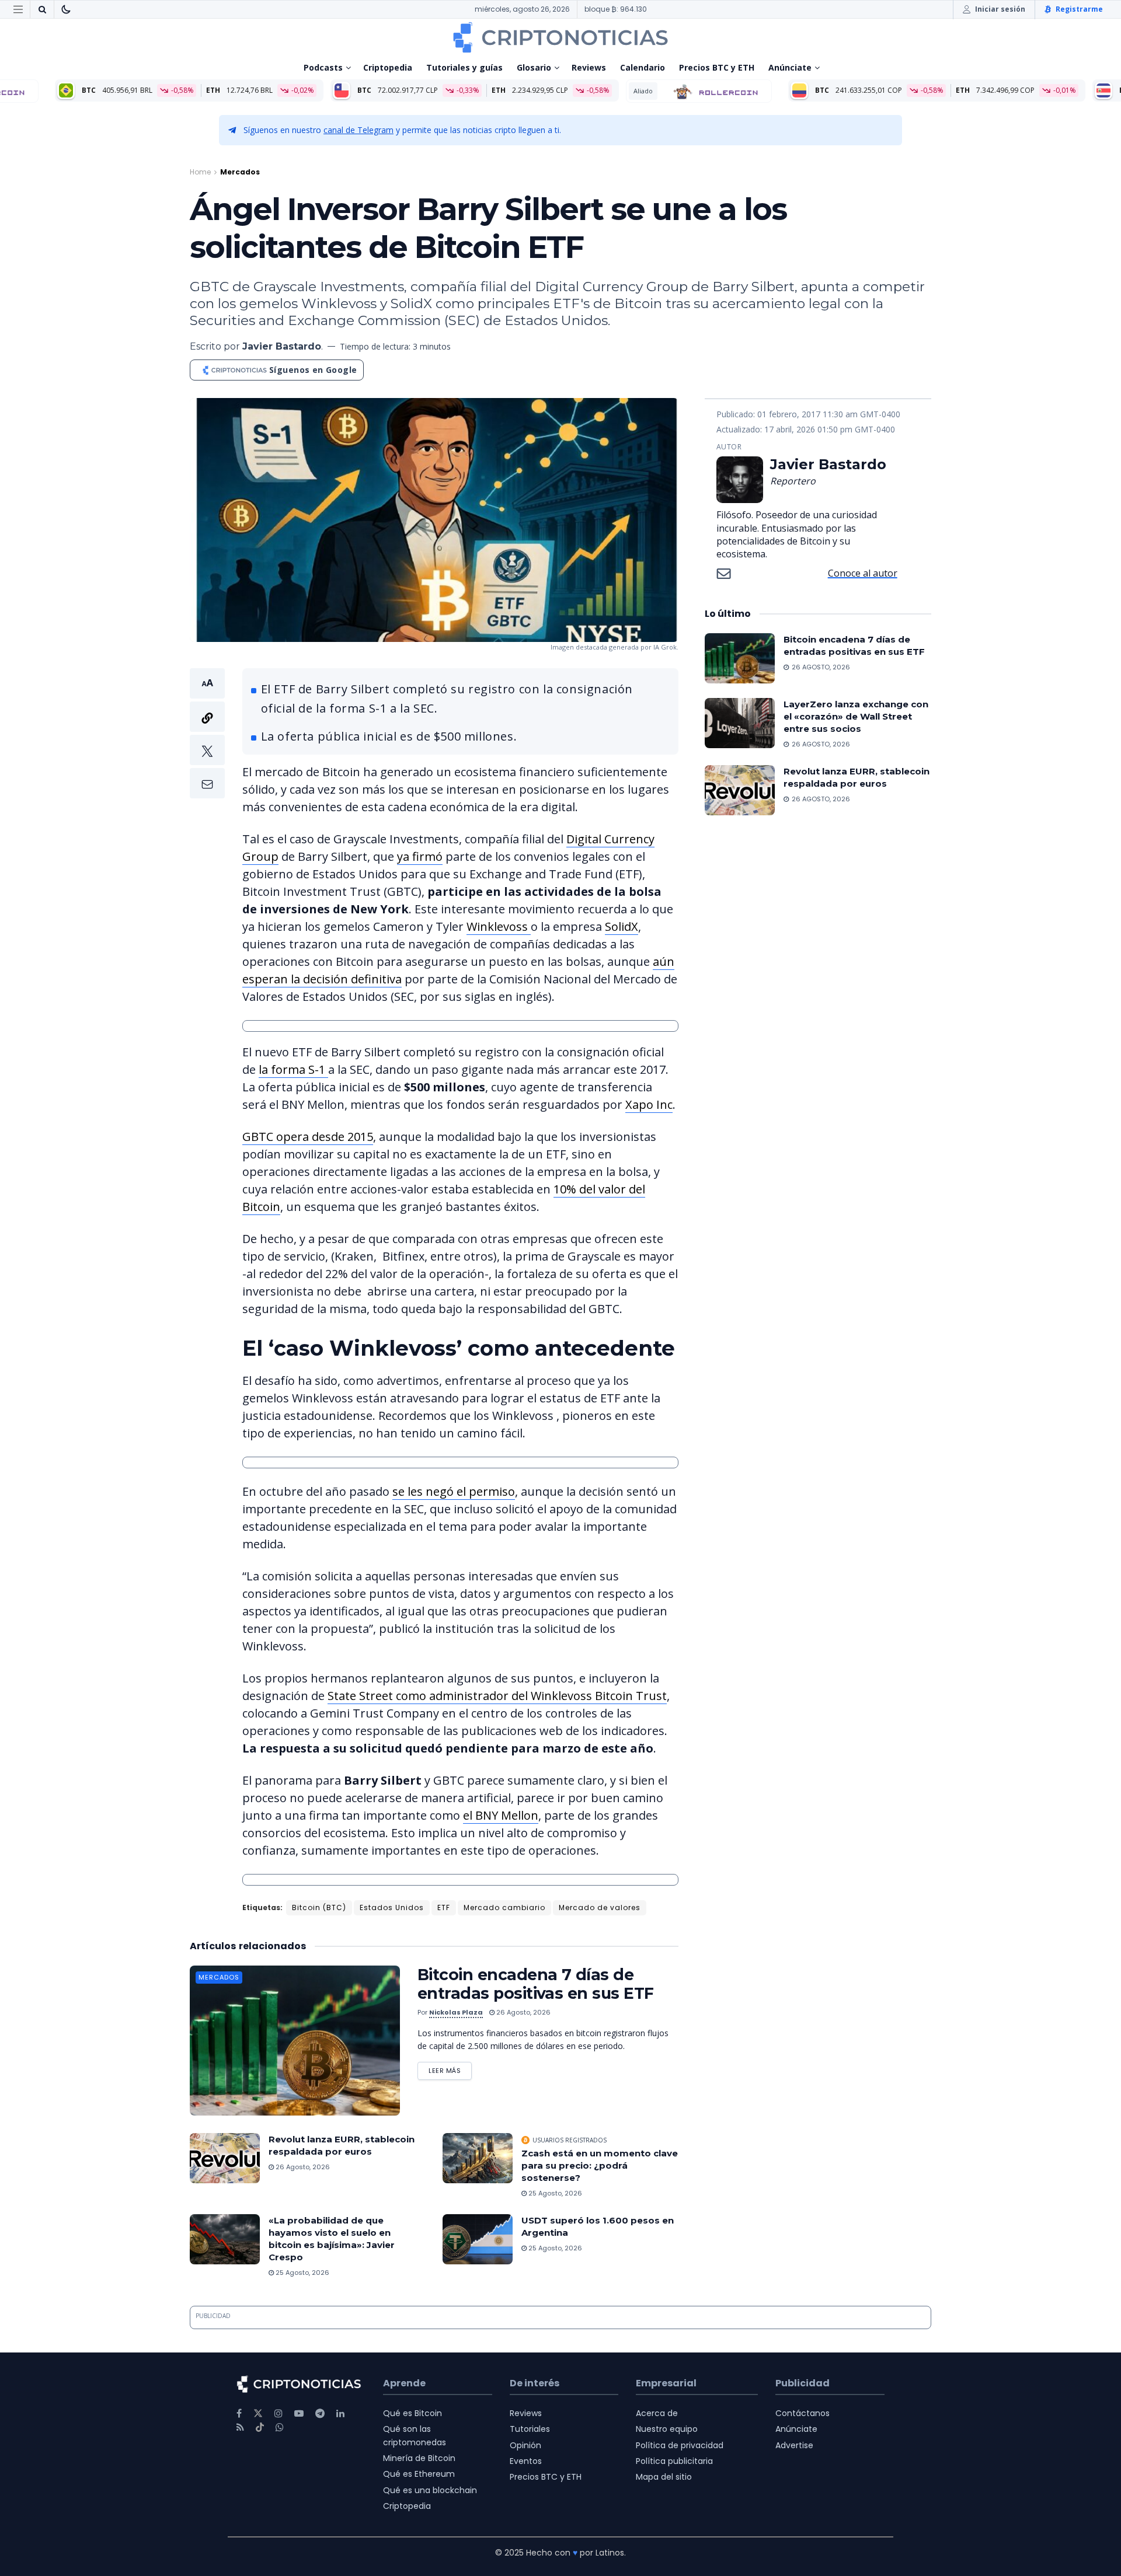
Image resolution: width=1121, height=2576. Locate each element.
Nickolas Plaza (456, 2012)
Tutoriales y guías (464, 67)
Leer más (450, 2069)
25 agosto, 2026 (554, 2193)
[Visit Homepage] (560, 37)
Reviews (589, 67)
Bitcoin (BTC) (319, 1907)
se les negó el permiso (454, 1491)
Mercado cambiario (504, 1907)
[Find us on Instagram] (278, 2413)
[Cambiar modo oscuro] (66, 9)
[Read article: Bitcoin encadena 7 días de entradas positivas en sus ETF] (295, 2041)
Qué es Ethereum (419, 2474)
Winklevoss (499, 926)
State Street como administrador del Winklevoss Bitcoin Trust (497, 1696)
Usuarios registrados (570, 2140)
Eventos (526, 2461)
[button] (207, 733)
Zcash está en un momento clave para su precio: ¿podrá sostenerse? (600, 2165)
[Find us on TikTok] (260, 2428)
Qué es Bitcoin (412, 2413)
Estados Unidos (392, 1907)
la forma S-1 (293, 1069)
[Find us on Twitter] (258, 2413)
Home (200, 172)
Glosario (534, 67)
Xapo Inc (649, 1104)
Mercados (240, 172)
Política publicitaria (674, 2461)
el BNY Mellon (501, 1815)
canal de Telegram (358, 130)
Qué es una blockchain (430, 2490)
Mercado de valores (600, 1907)
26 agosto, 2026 (523, 2012)
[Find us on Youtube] (299, 2413)
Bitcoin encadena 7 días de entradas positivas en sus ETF (536, 1984)
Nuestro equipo (667, 2429)
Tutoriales (530, 2429)
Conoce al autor (863, 573)
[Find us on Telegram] (320, 2413)
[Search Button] (42, 9)
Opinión (525, 2445)
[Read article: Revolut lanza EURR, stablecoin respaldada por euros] (225, 2158)
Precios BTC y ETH (717, 67)
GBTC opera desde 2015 (308, 1137)
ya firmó (420, 856)
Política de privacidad (680, 2445)
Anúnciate (790, 67)
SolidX (622, 926)
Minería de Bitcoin (419, 2458)
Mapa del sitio (664, 2477)
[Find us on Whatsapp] (280, 2427)
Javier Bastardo (282, 346)
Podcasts (323, 67)
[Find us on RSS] (240, 2427)
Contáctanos (803, 2413)
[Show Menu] (18, 9)
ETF (444, 1907)
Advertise (794, 2445)
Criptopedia (388, 67)
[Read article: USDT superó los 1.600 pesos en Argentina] (478, 2239)
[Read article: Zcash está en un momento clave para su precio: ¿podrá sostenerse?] (478, 2158)
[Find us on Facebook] (239, 2413)
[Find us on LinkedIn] (340, 2413)
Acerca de (657, 2413)
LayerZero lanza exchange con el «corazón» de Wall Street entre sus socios (856, 716)
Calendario (643, 67)
